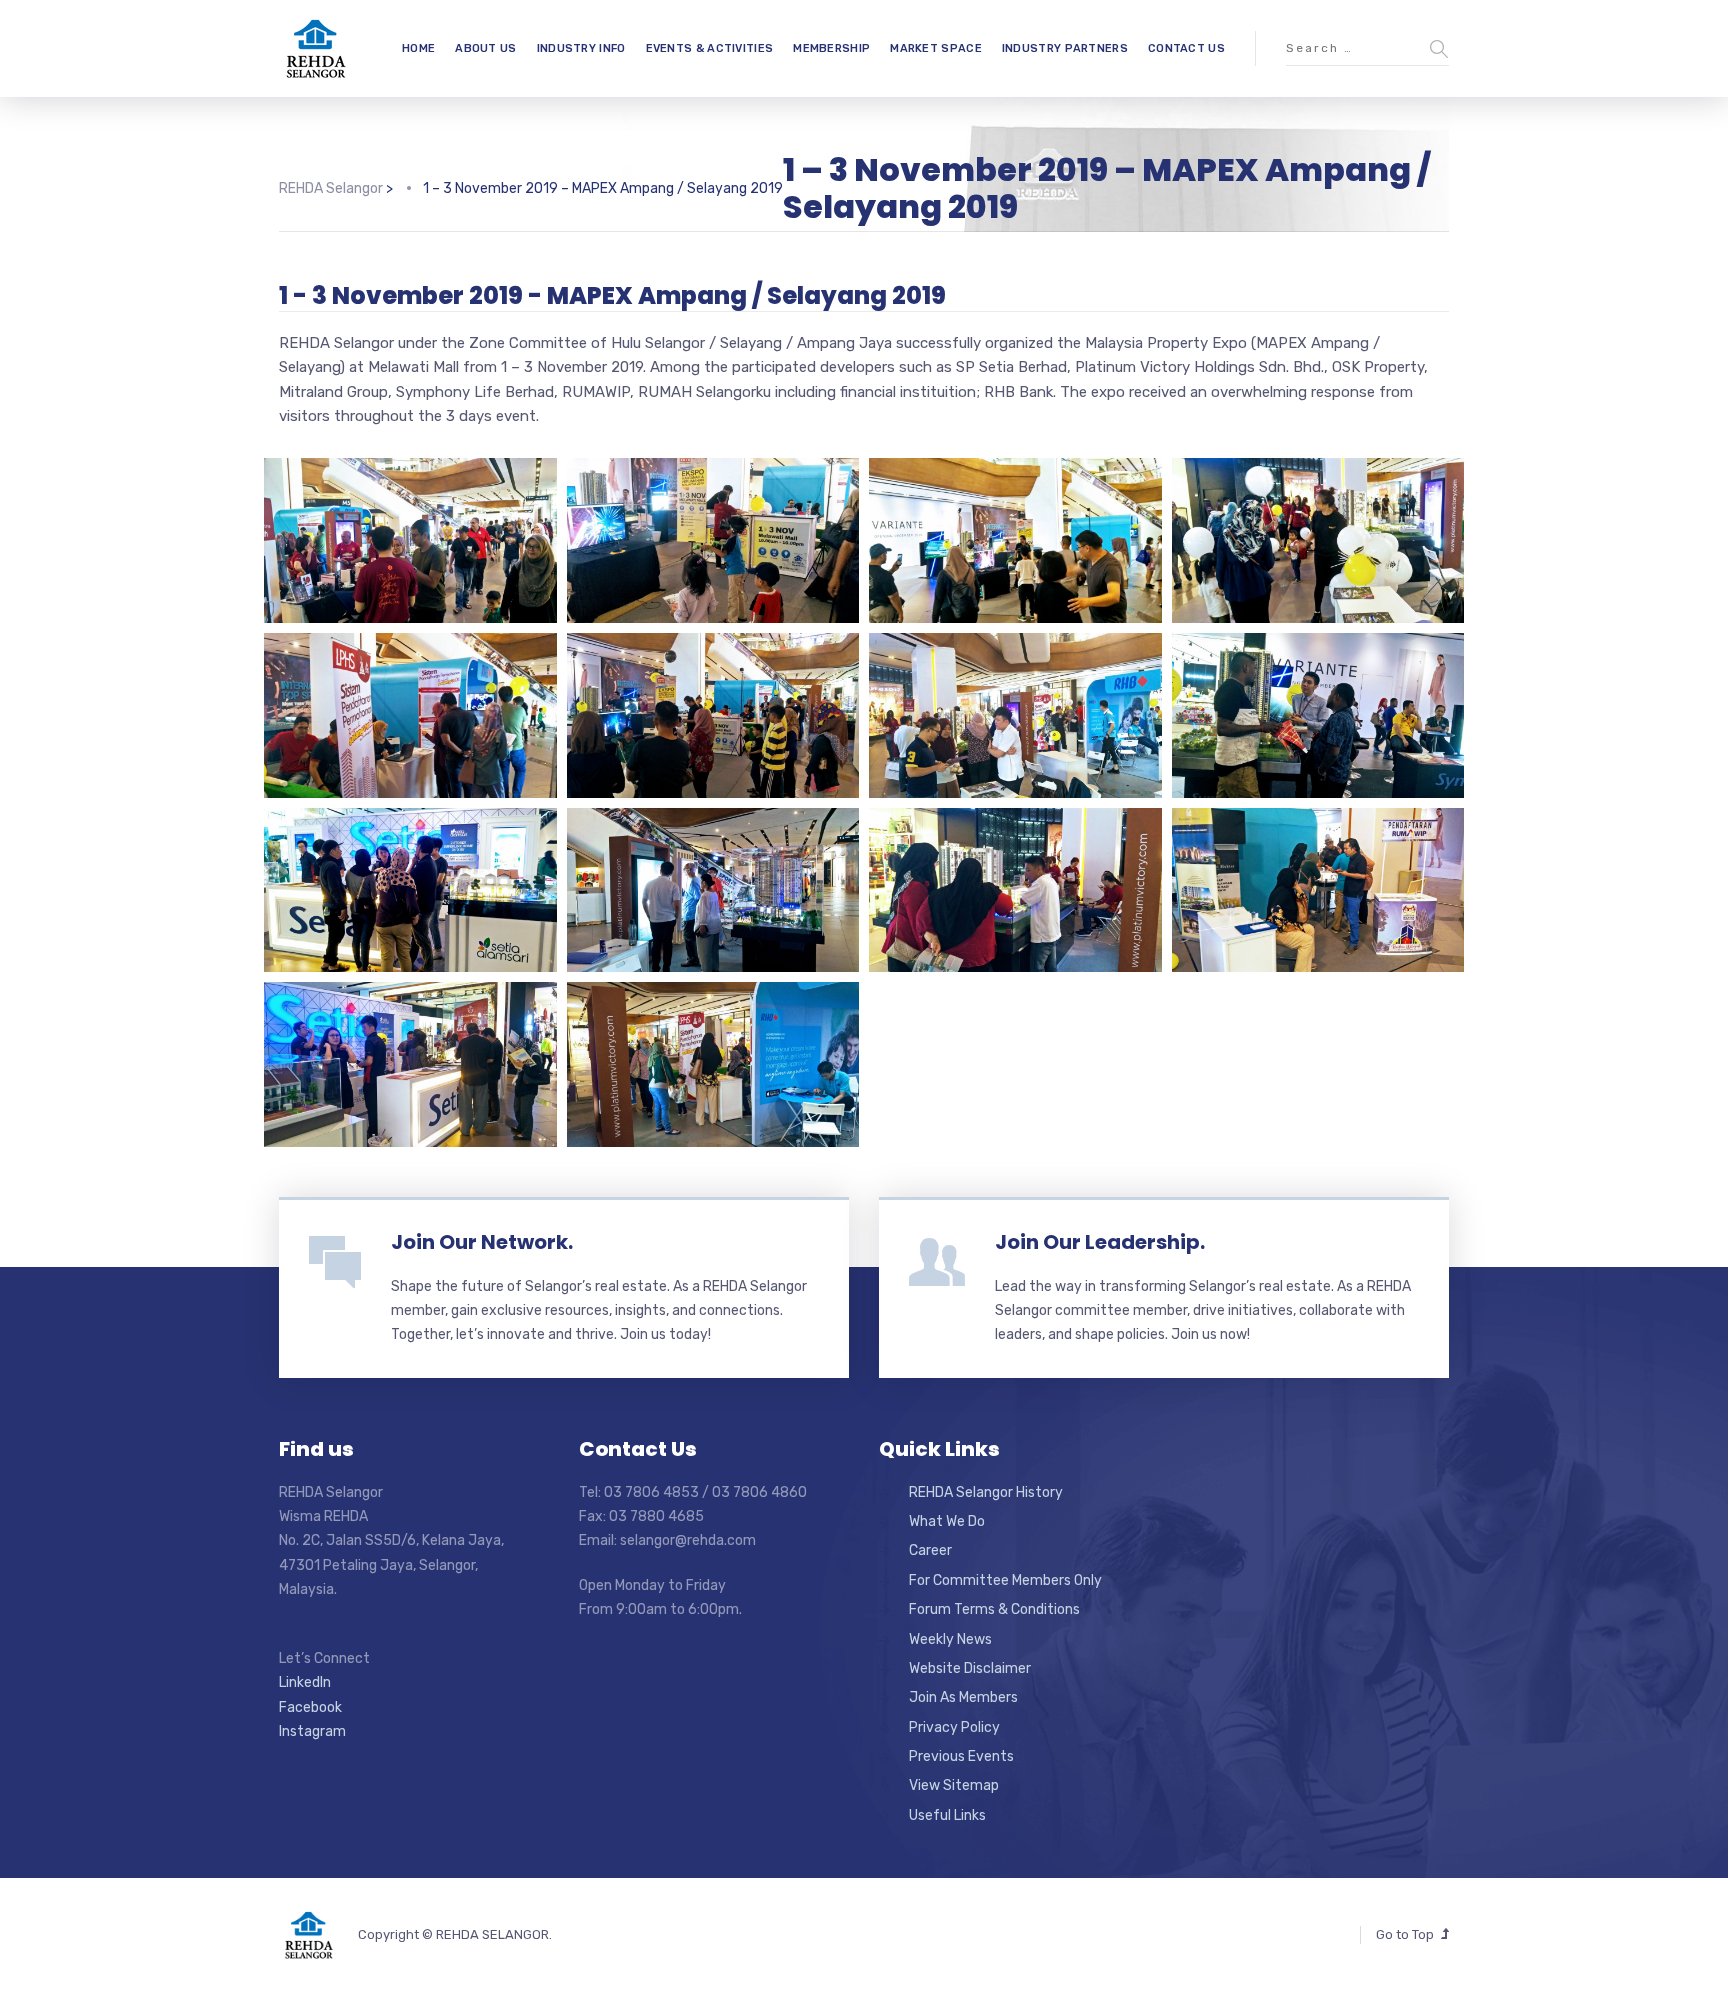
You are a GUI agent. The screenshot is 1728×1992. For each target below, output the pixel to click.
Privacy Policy (954, 1727)
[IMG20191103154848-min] (1318, 715)
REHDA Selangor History (986, 1492)
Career (930, 1550)
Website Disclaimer (970, 1668)
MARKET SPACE (936, 48)
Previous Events (961, 1756)
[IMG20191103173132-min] (1318, 540)
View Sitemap (954, 1785)
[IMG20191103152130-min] (410, 890)
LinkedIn (305, 1682)
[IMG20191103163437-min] (410, 715)
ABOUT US (485, 48)
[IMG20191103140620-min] (713, 1064)
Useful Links (947, 1815)
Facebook (310, 1707)
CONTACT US (1186, 48)
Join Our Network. (482, 1242)
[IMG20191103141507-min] (410, 1064)
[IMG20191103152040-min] (1015, 890)
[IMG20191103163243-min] (713, 715)
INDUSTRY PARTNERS (1065, 48)
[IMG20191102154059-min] (713, 540)
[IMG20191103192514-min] (1015, 540)
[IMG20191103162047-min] (1015, 715)
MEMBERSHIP (831, 48)
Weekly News (950, 1639)
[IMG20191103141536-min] (1318, 890)
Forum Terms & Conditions (994, 1609)
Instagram (312, 1731)
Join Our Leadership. (1100, 1242)
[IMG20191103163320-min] (410, 540)
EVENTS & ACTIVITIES (710, 48)
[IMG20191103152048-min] (713, 890)
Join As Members (963, 1697)
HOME (418, 48)
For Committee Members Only (1005, 1580)
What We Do (947, 1521)
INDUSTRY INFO (581, 48)
